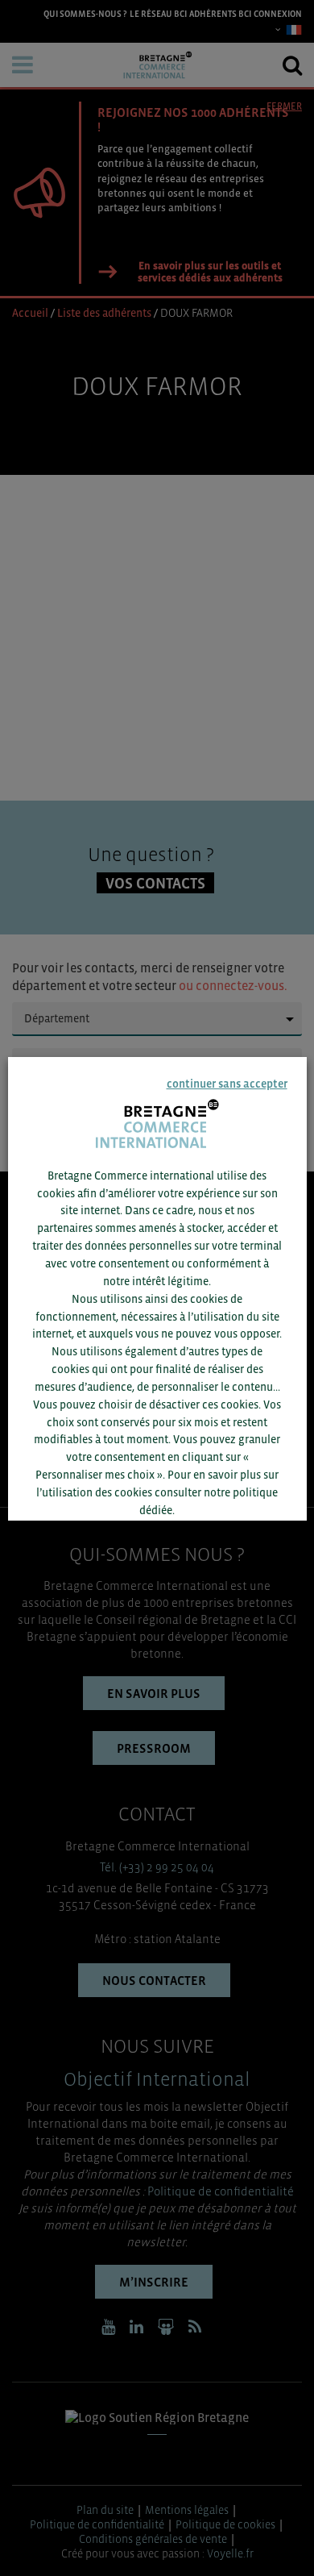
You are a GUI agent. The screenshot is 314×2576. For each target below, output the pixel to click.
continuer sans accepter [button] (226, 1083)
